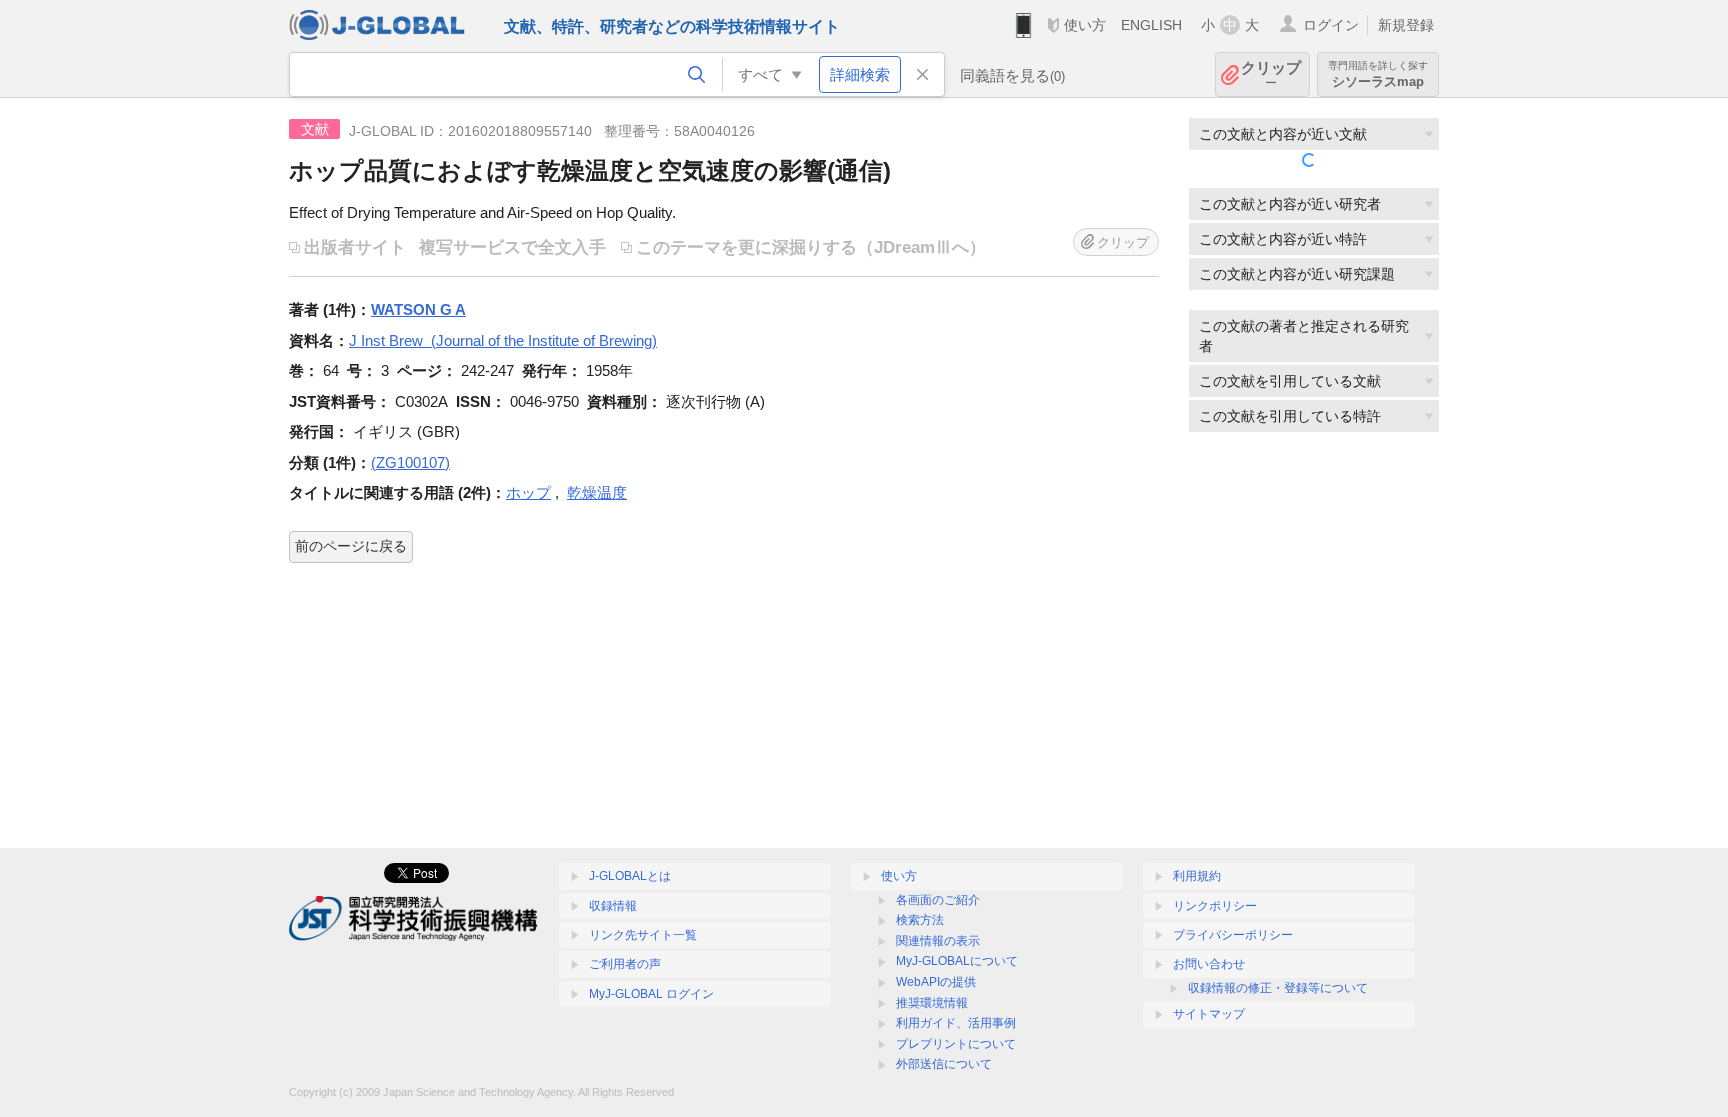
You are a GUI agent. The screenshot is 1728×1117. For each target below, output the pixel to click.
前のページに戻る (351, 546)
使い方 (1085, 25)
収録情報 (613, 906)
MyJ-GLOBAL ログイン (651, 994)
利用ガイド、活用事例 (956, 1023)
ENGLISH (1151, 25)
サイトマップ (1209, 1014)
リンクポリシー (1215, 906)
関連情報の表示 (938, 941)
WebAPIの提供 (936, 982)
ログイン (1331, 25)
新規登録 (1406, 25)
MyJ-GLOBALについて (957, 961)
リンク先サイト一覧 (643, 935)
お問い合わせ (1209, 964)
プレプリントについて (956, 1044)
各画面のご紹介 (938, 900)
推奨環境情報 (932, 1003)
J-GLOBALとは (630, 876)
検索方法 (920, 920)
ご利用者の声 (625, 964)
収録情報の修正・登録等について (1278, 988)
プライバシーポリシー (1233, 935)
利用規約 (1197, 876)
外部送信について (944, 1064)
